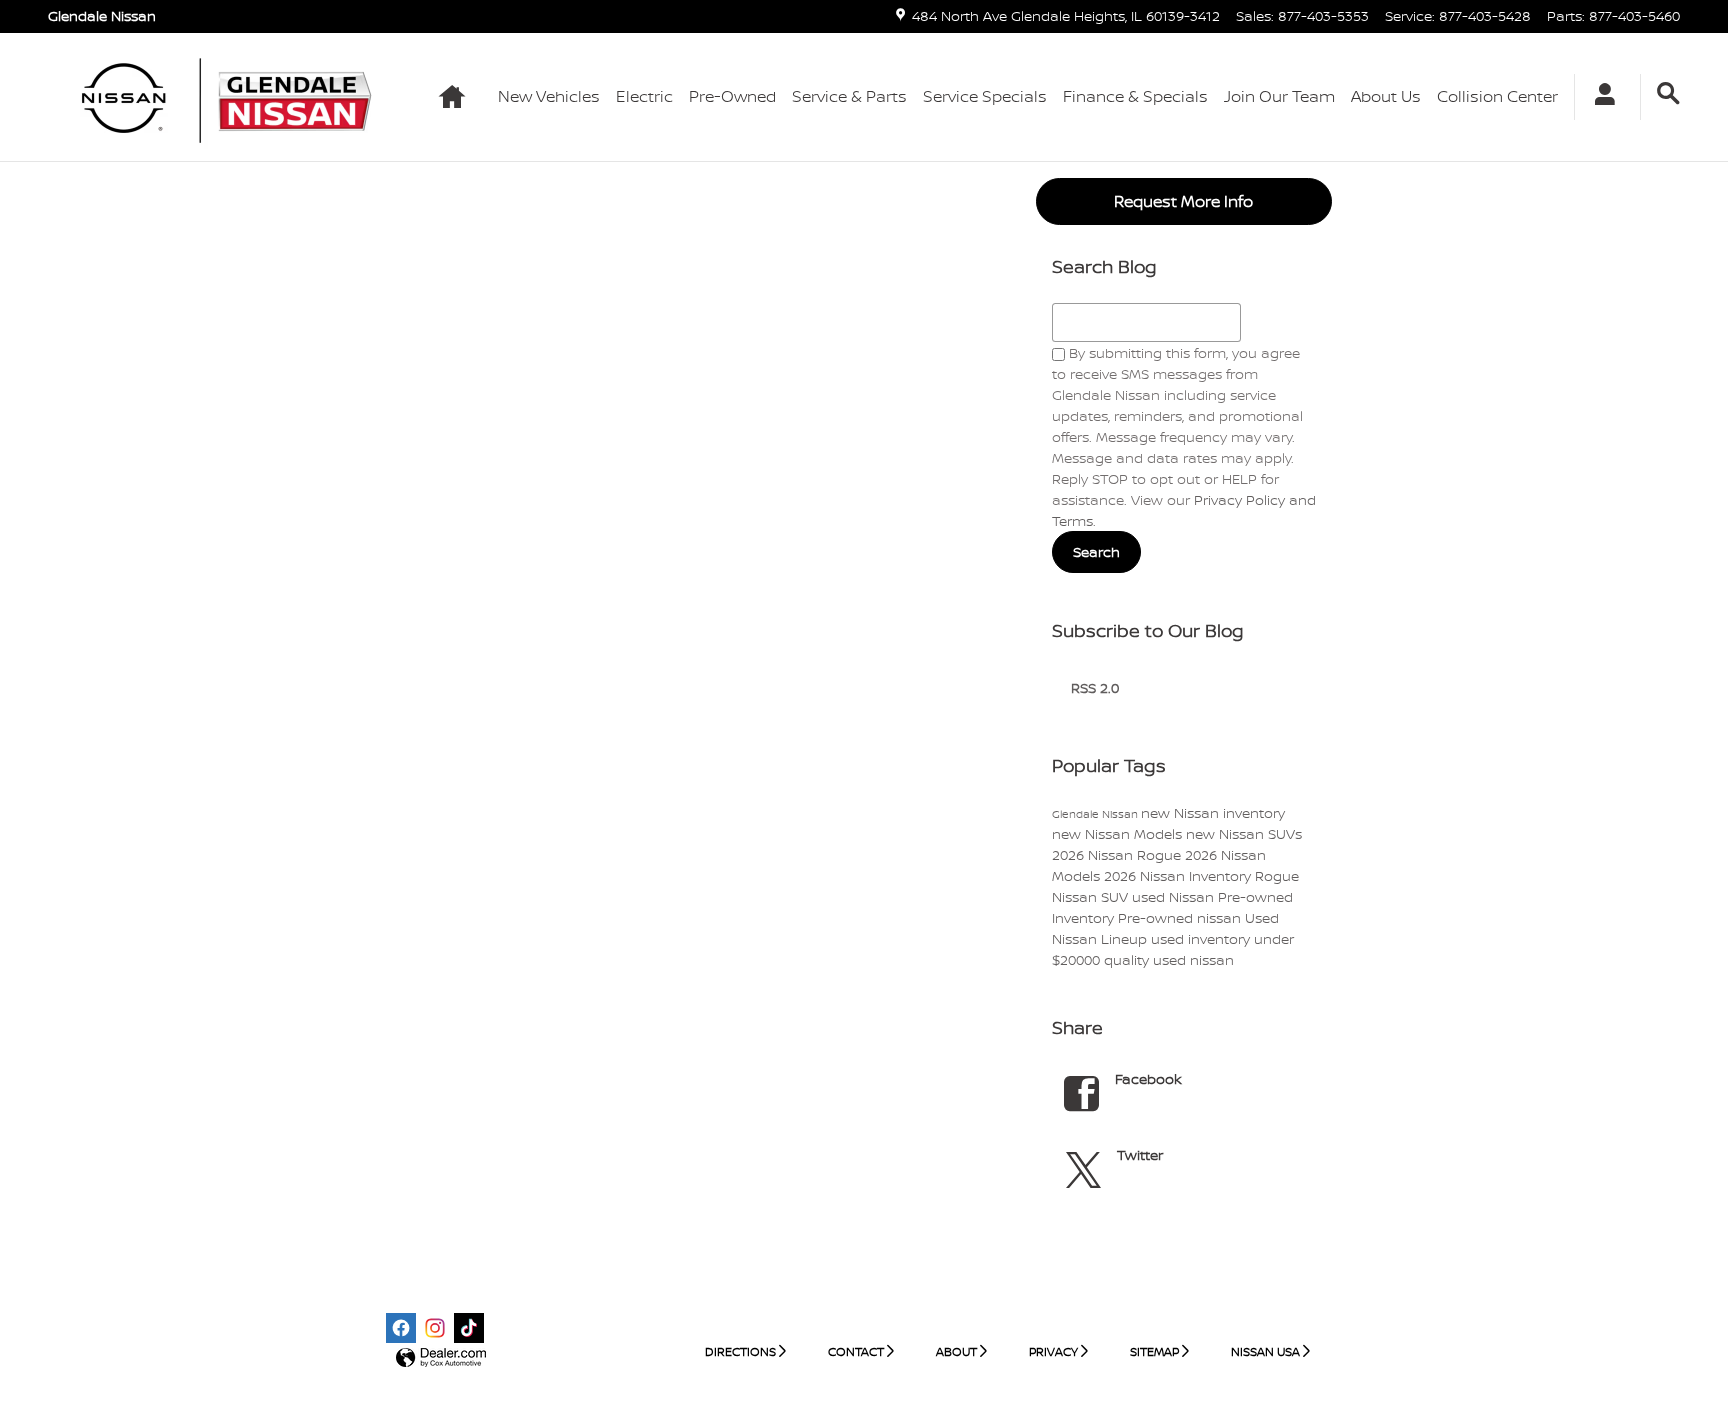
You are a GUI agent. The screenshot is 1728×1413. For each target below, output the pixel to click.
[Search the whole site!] (1668, 94)
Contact (856, 1351)
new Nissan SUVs (1244, 833)
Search (1096, 551)
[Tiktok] (469, 1328)
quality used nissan (1169, 959)
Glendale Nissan (1096, 814)
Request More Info (1183, 201)
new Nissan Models (1119, 833)
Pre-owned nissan (1181, 917)
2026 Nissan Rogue (1118, 854)
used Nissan (1175, 896)
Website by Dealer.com (441, 1358)
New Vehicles (549, 96)
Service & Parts (849, 96)
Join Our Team (1279, 96)
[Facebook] (401, 1328)
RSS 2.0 (1093, 687)
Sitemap (1154, 1351)
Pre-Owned (732, 96)
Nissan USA (1265, 1351)
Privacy (1053, 1351)
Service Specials (985, 96)
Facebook (1148, 1078)
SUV (1116, 896)
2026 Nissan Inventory (1179, 875)
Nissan (1076, 896)
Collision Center (1497, 96)
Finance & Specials (1135, 96)
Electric (644, 96)
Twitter (1140, 1154)
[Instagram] (435, 1328)
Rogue (1277, 875)
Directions (740, 1351)
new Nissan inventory (1213, 812)
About (956, 1351)
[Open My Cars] (1599, 97)
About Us (1386, 96)
